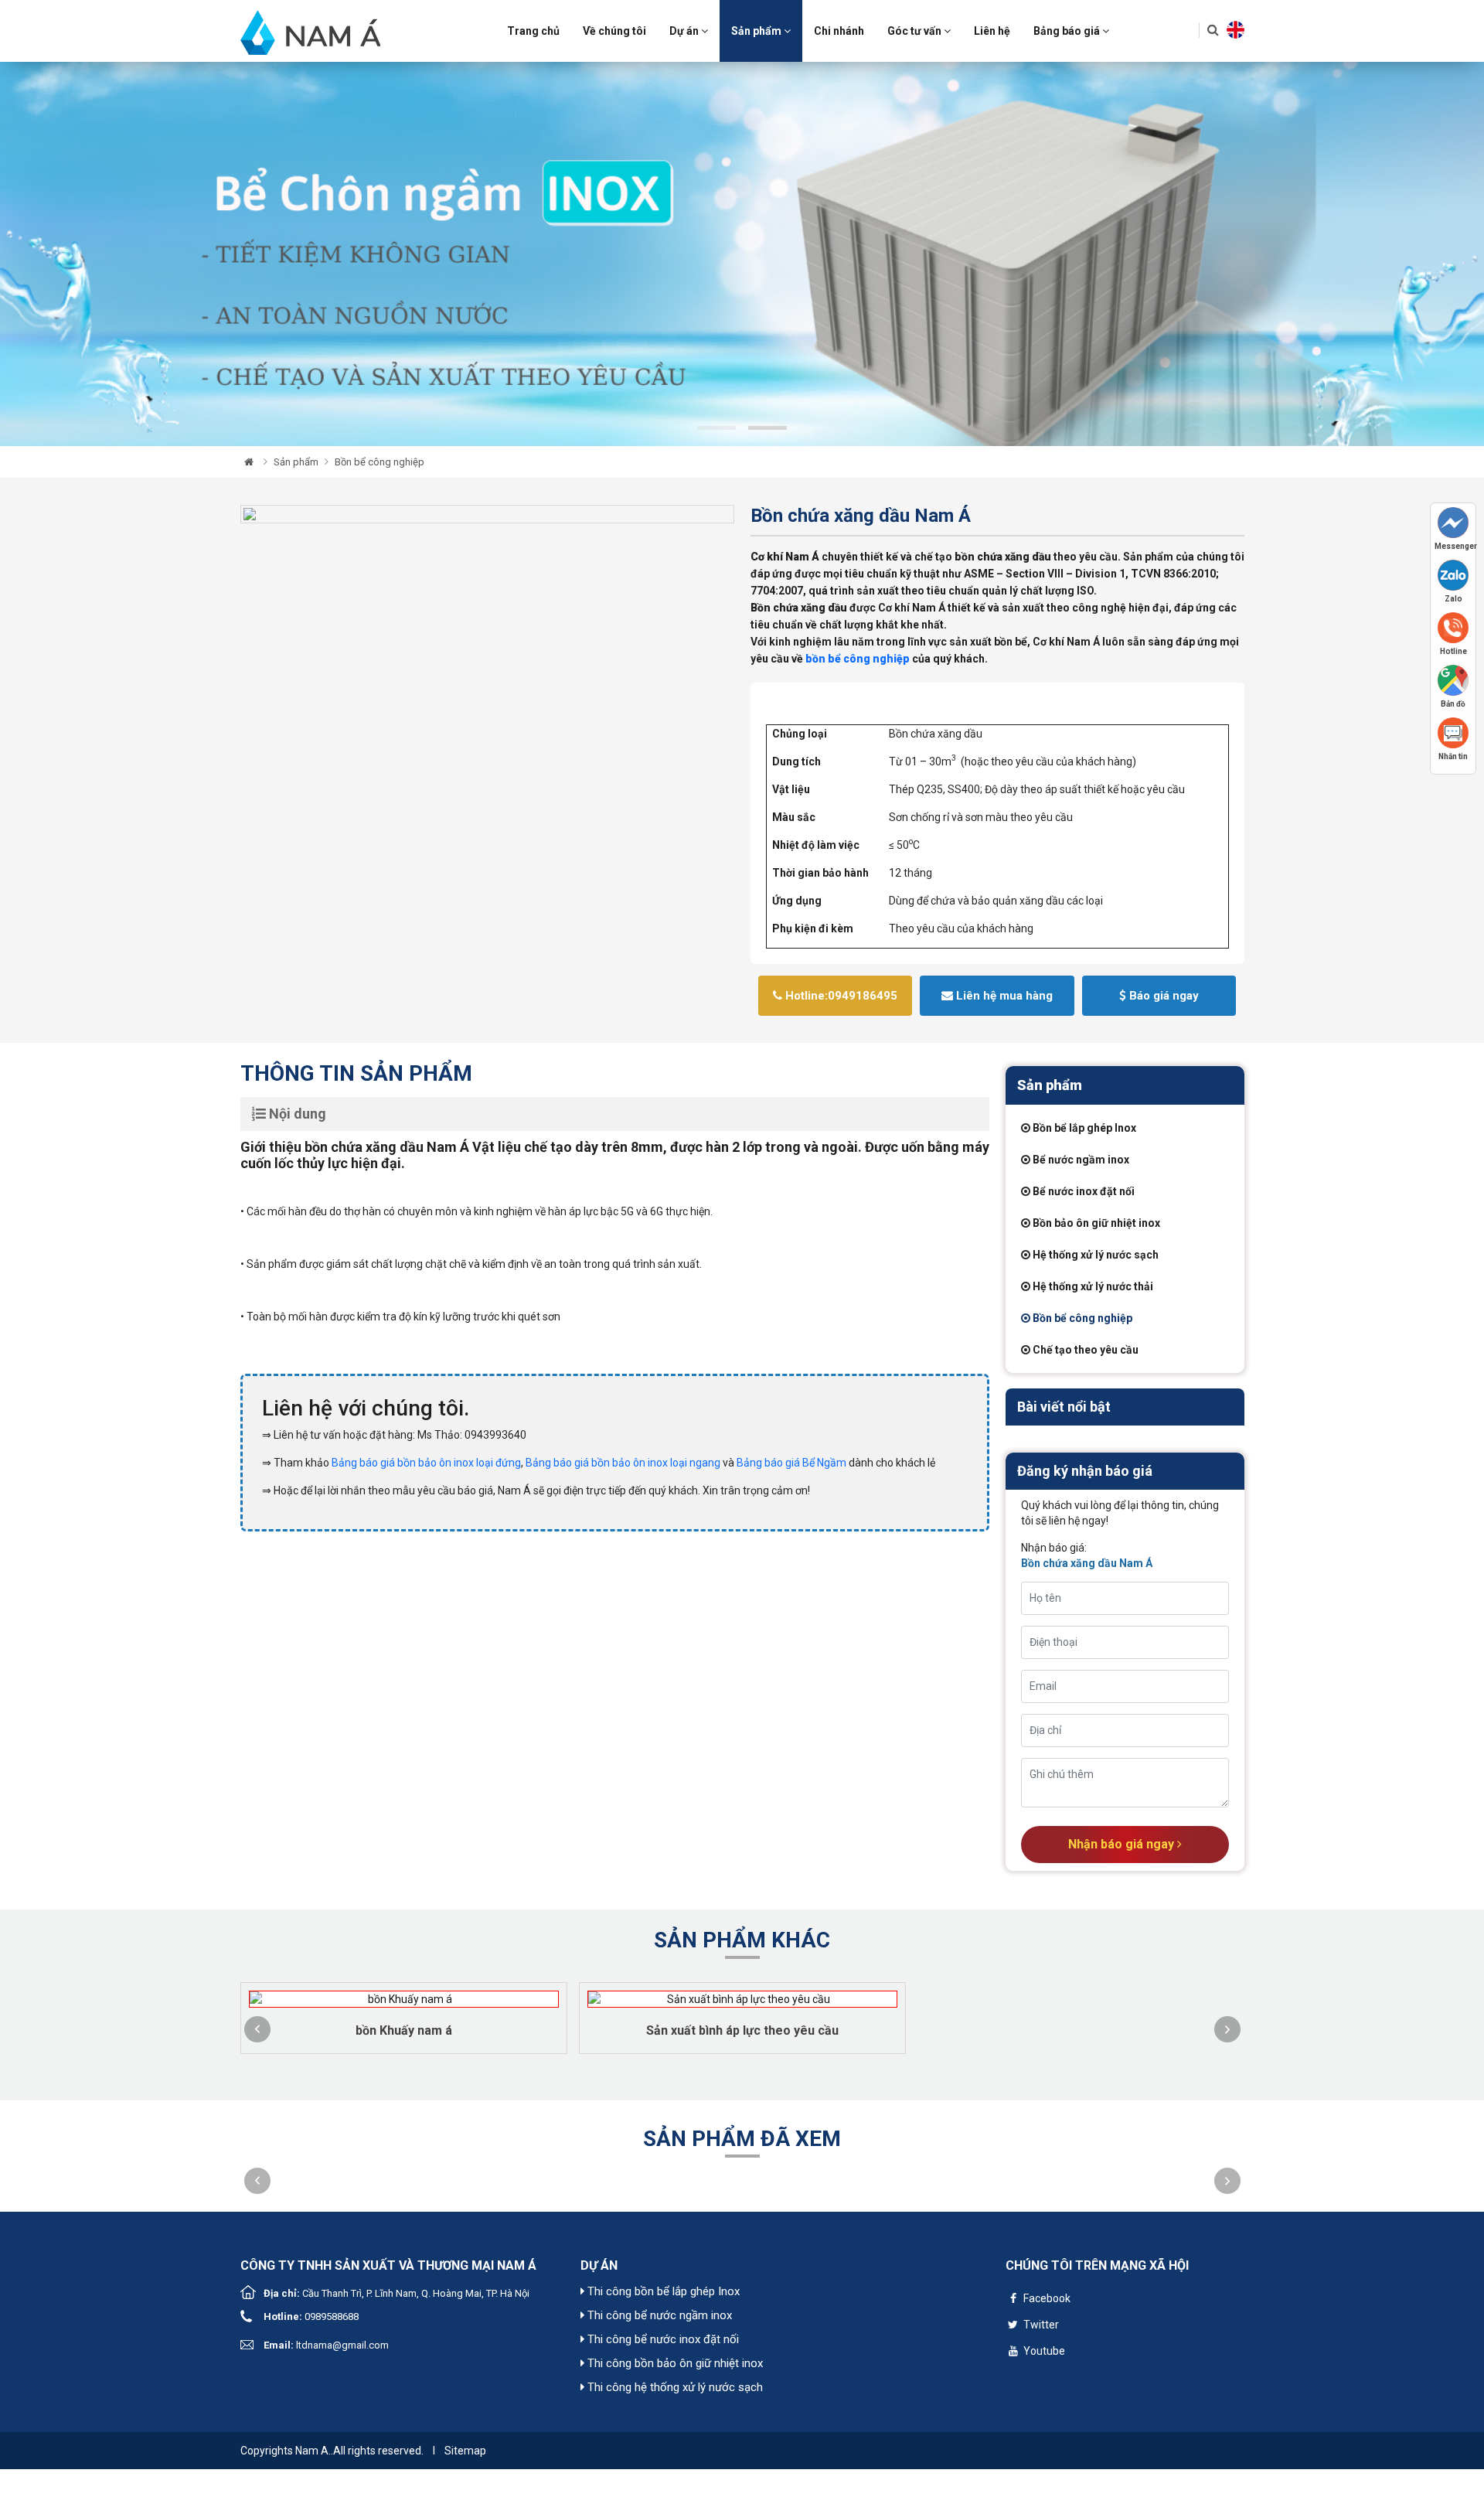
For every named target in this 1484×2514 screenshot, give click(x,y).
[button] (257, 2029)
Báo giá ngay (1162, 996)
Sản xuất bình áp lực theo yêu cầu (742, 2030)
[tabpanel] (742, 254)
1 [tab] (716, 428)
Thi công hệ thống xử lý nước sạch (674, 2387)
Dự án (685, 31)
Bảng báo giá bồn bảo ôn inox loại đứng (426, 1463)
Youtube (1043, 2351)
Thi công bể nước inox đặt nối (662, 2339)
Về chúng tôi (614, 31)
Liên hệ (992, 31)
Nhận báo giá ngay (1123, 1844)
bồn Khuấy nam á (404, 2030)
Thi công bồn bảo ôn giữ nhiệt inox (674, 2363)
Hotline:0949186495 (840, 996)
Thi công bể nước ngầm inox (658, 2315)
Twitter (1040, 2325)
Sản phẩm (757, 31)
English (1236, 30)
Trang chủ (533, 31)
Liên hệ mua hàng (1003, 996)
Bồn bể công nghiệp (380, 462)
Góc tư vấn (916, 31)
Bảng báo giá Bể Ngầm (793, 1463)
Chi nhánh (839, 31)
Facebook (1046, 2298)
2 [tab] (768, 428)
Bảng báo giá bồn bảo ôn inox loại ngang (624, 1463)
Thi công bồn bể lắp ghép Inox (662, 2291)
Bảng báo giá (1068, 31)
